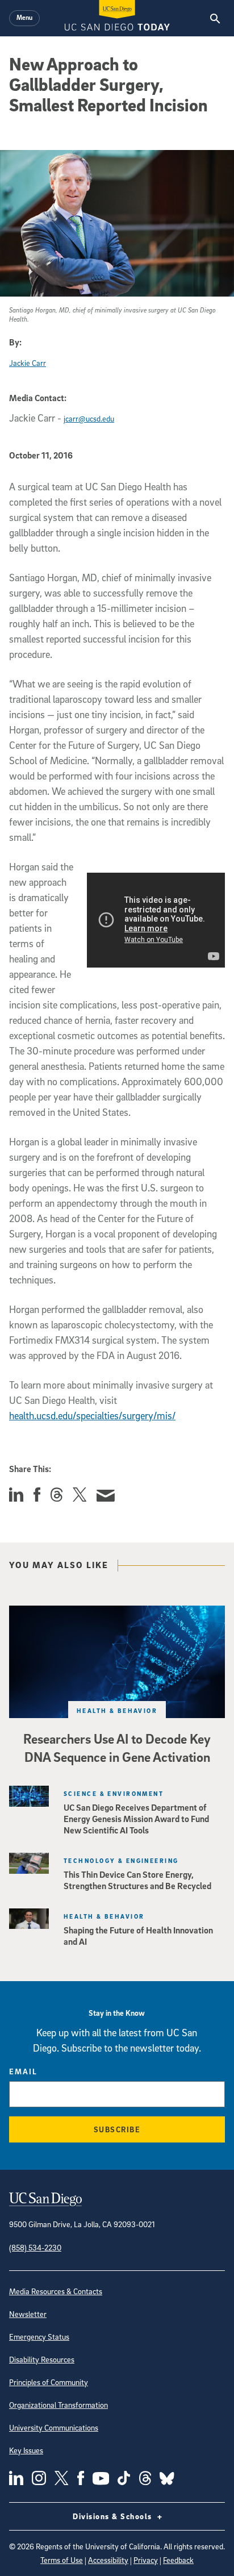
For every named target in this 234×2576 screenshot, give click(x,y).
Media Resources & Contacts (56, 2291)
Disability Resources (42, 2359)
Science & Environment (114, 1793)
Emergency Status (39, 2337)
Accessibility (108, 2560)
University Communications (54, 2427)
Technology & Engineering (121, 1860)
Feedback (178, 2560)
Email (23, 2071)
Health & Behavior (117, 1710)
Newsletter (28, 2314)
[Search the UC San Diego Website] (215, 18)
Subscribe (117, 2129)
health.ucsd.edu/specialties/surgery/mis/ (92, 1416)
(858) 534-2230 (35, 2247)
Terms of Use (62, 2560)
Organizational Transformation (58, 2405)
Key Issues (26, 2450)
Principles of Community (49, 2382)
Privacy (146, 2560)
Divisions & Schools (114, 2516)
